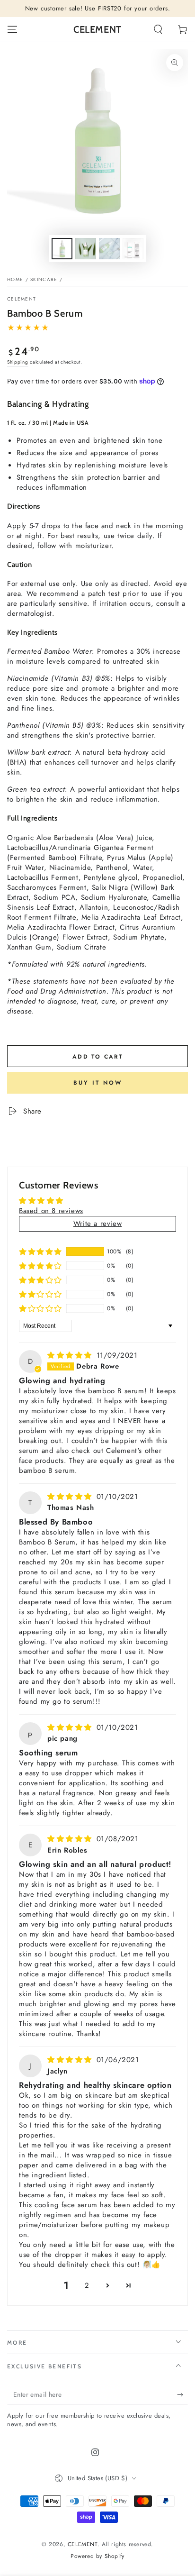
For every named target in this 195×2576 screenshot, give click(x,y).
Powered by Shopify (97, 2556)
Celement (22, 299)
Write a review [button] (97, 1224)
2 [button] (87, 2285)
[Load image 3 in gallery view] (109, 249)
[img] (71, 1355)
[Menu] (12, 29)
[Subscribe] (182, 2395)
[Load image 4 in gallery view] (133, 249)
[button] (158, 29)
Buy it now (98, 1083)
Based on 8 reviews (51, 1211)
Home (15, 279)
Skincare (44, 279)
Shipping (18, 362)
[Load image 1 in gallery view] (62, 249)
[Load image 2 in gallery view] (86, 249)
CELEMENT (83, 2544)
